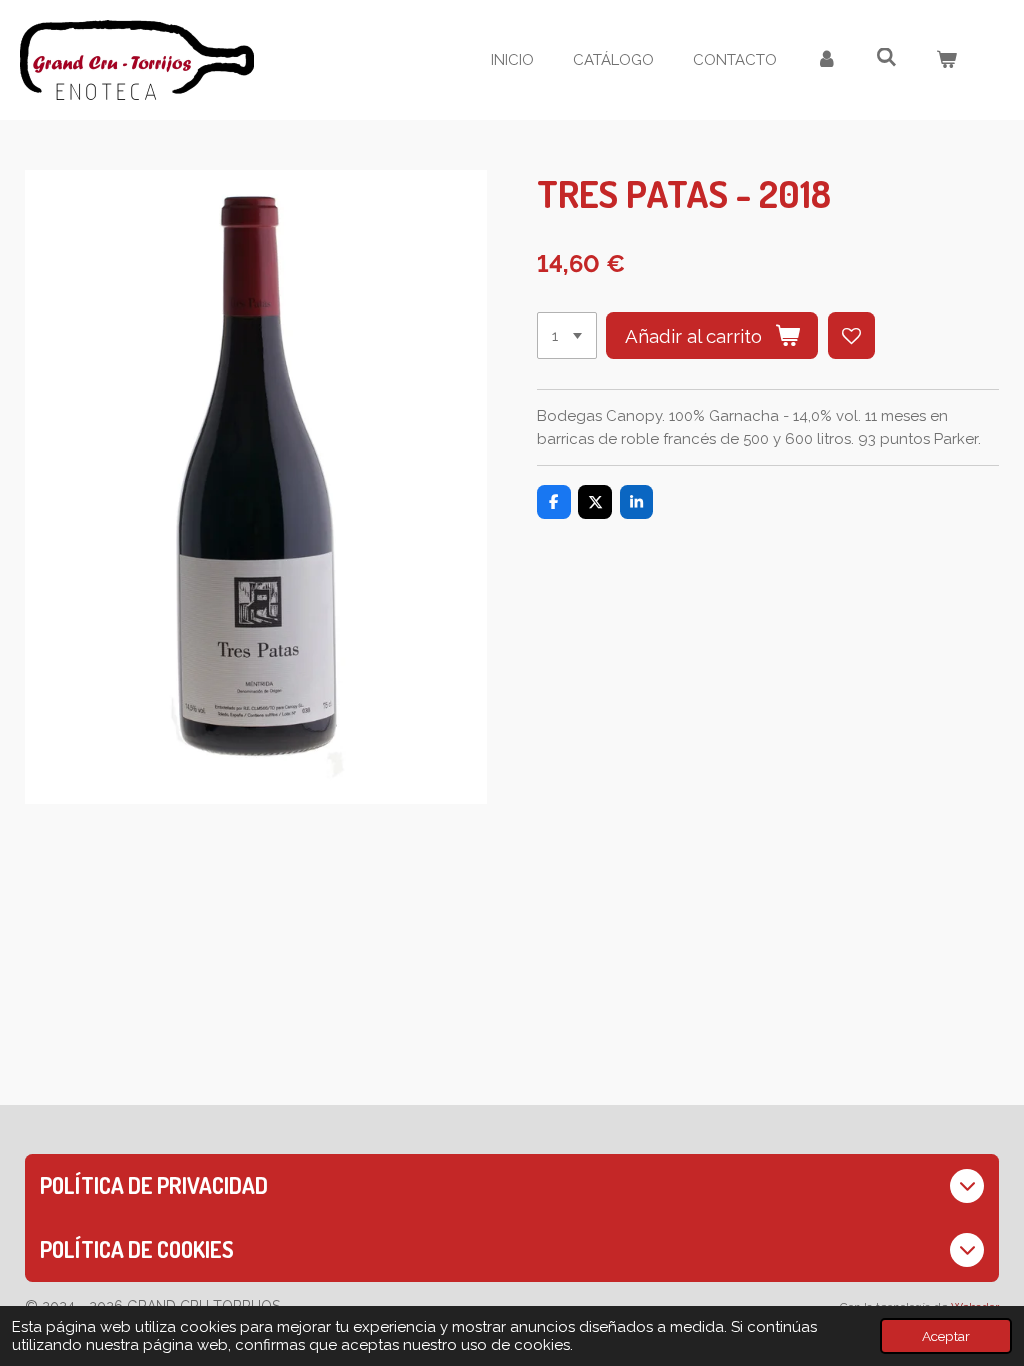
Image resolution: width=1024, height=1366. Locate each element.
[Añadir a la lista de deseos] (851, 335)
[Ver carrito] (946, 60)
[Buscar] (886, 58)
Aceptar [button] (946, 1336)
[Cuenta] (826, 60)
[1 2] (567, 335)
